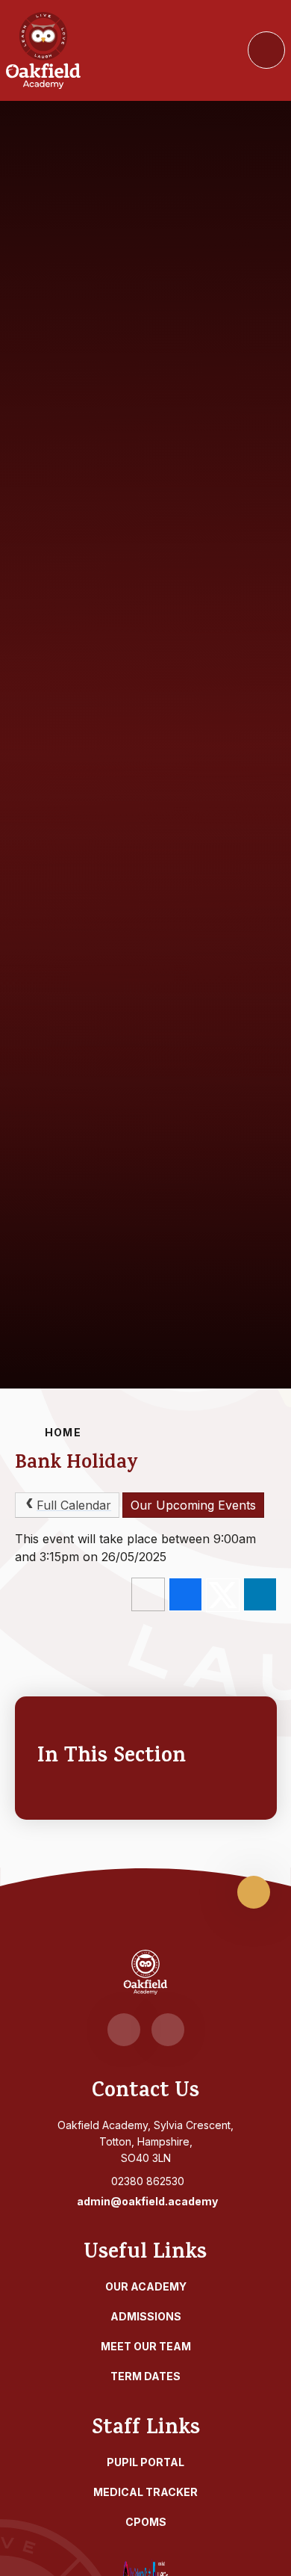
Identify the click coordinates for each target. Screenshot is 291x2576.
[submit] (266, 50)
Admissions (146, 2316)
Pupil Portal (145, 2462)
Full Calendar (74, 1505)
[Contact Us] (168, 2030)
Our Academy (146, 2286)
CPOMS (146, 2522)
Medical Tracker (145, 2492)
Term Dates (145, 2376)
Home (63, 1432)
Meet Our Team (146, 2346)
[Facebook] (124, 2030)
